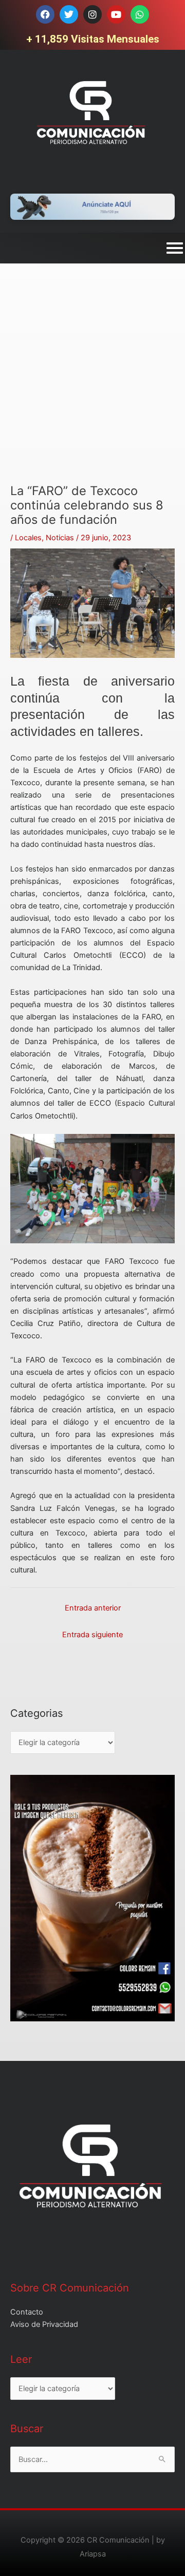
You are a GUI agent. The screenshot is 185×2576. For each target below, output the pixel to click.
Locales (28, 538)
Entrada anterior (93, 1608)
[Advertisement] (92, 391)
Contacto (27, 2312)
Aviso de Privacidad (44, 2324)
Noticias (60, 538)
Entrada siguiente (92, 1635)
